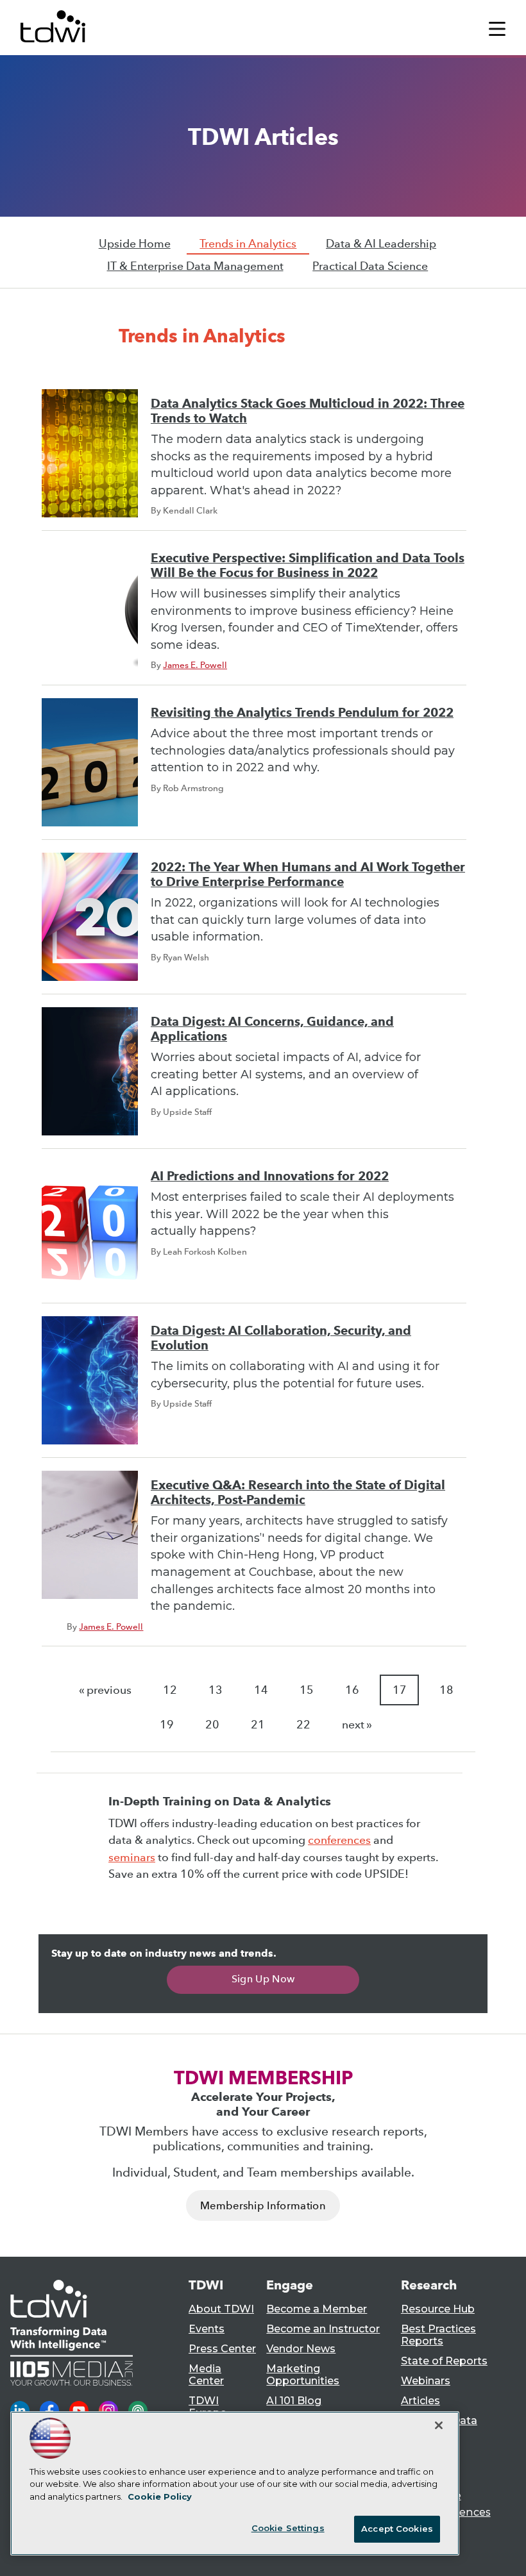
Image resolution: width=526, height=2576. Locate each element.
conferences (339, 1840)
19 (167, 1725)
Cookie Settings (288, 2528)
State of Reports (444, 2361)
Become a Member (317, 2309)
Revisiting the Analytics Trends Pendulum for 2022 (302, 713)
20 (212, 1725)
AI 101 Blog (294, 2401)
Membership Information (263, 2206)
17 (400, 1690)
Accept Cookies (397, 2529)
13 (216, 1690)
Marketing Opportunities (303, 2375)
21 (258, 1725)
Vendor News (301, 2349)
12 (170, 1690)
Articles (420, 2401)
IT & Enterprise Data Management (195, 266)
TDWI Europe (208, 2407)
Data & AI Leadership (381, 244)
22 (303, 1725)
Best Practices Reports (438, 2335)
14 (261, 1690)
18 (446, 1690)
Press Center (222, 2349)
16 (352, 1690)
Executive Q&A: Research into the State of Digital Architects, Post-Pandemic (298, 1493)
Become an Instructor (323, 2329)
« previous (105, 1690)
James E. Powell (195, 665)
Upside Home (135, 244)
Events (207, 2329)
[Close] (439, 2425)
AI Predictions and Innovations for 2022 (270, 1176)
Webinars (426, 2381)
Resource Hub (438, 2309)
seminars (132, 1857)
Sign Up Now (263, 1979)
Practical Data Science (370, 266)
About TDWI (221, 2309)
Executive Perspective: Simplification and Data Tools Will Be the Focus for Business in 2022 (308, 565)
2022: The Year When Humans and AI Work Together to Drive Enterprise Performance (308, 874)
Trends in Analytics (248, 244)
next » (357, 1725)
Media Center (206, 2375)
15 (307, 1690)
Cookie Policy (160, 2497)
